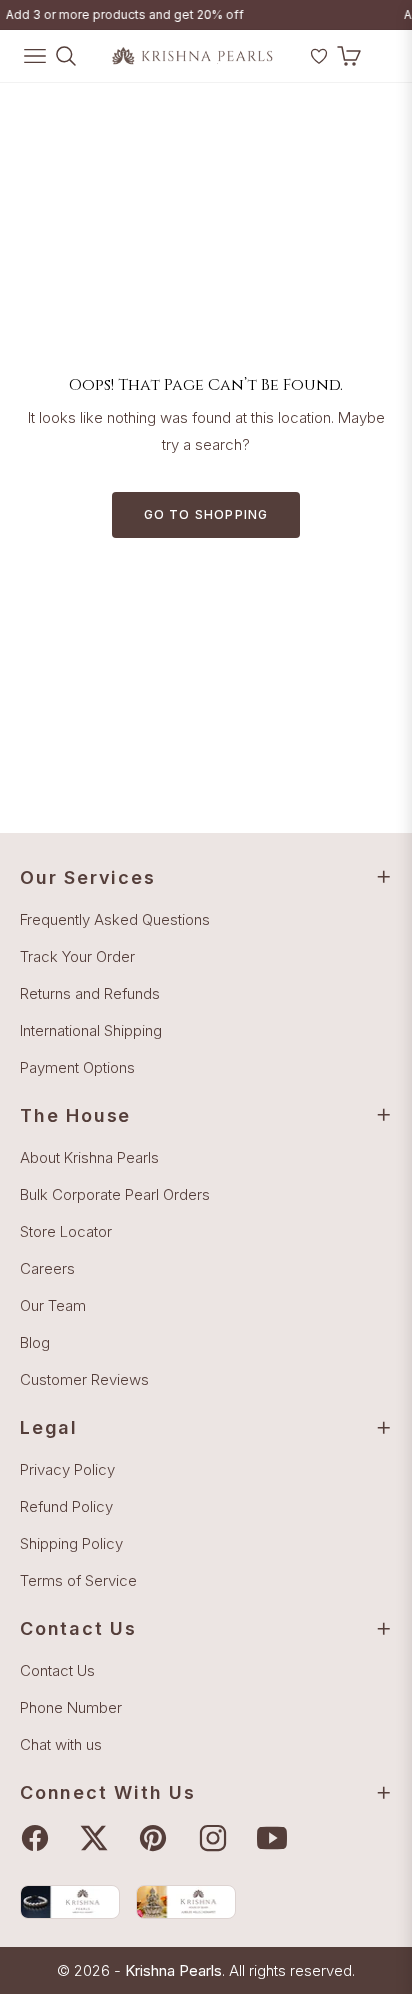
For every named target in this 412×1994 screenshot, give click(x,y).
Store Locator (66, 1231)
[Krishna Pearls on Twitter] (99, 1838)
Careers (47, 1268)
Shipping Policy (71, 1543)
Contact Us (57, 1670)
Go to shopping (206, 514)
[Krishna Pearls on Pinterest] (158, 1838)
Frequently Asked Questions (115, 919)
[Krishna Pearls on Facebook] (40, 1838)
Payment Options (77, 1067)
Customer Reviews (84, 1379)
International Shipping (91, 1030)
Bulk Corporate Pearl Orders (115, 1194)
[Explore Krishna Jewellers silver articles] (186, 1901)
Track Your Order (77, 956)
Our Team (53, 1305)
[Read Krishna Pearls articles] (70, 1901)
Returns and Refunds (90, 993)
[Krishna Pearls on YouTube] (277, 1838)
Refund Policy (66, 1506)
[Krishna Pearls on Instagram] (218, 1838)
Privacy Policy (67, 1469)
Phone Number (71, 1707)
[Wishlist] (319, 56)
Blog (35, 1342)
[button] (293, 64)
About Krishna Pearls (89, 1157)
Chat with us (61, 1744)
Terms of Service (78, 1580)
